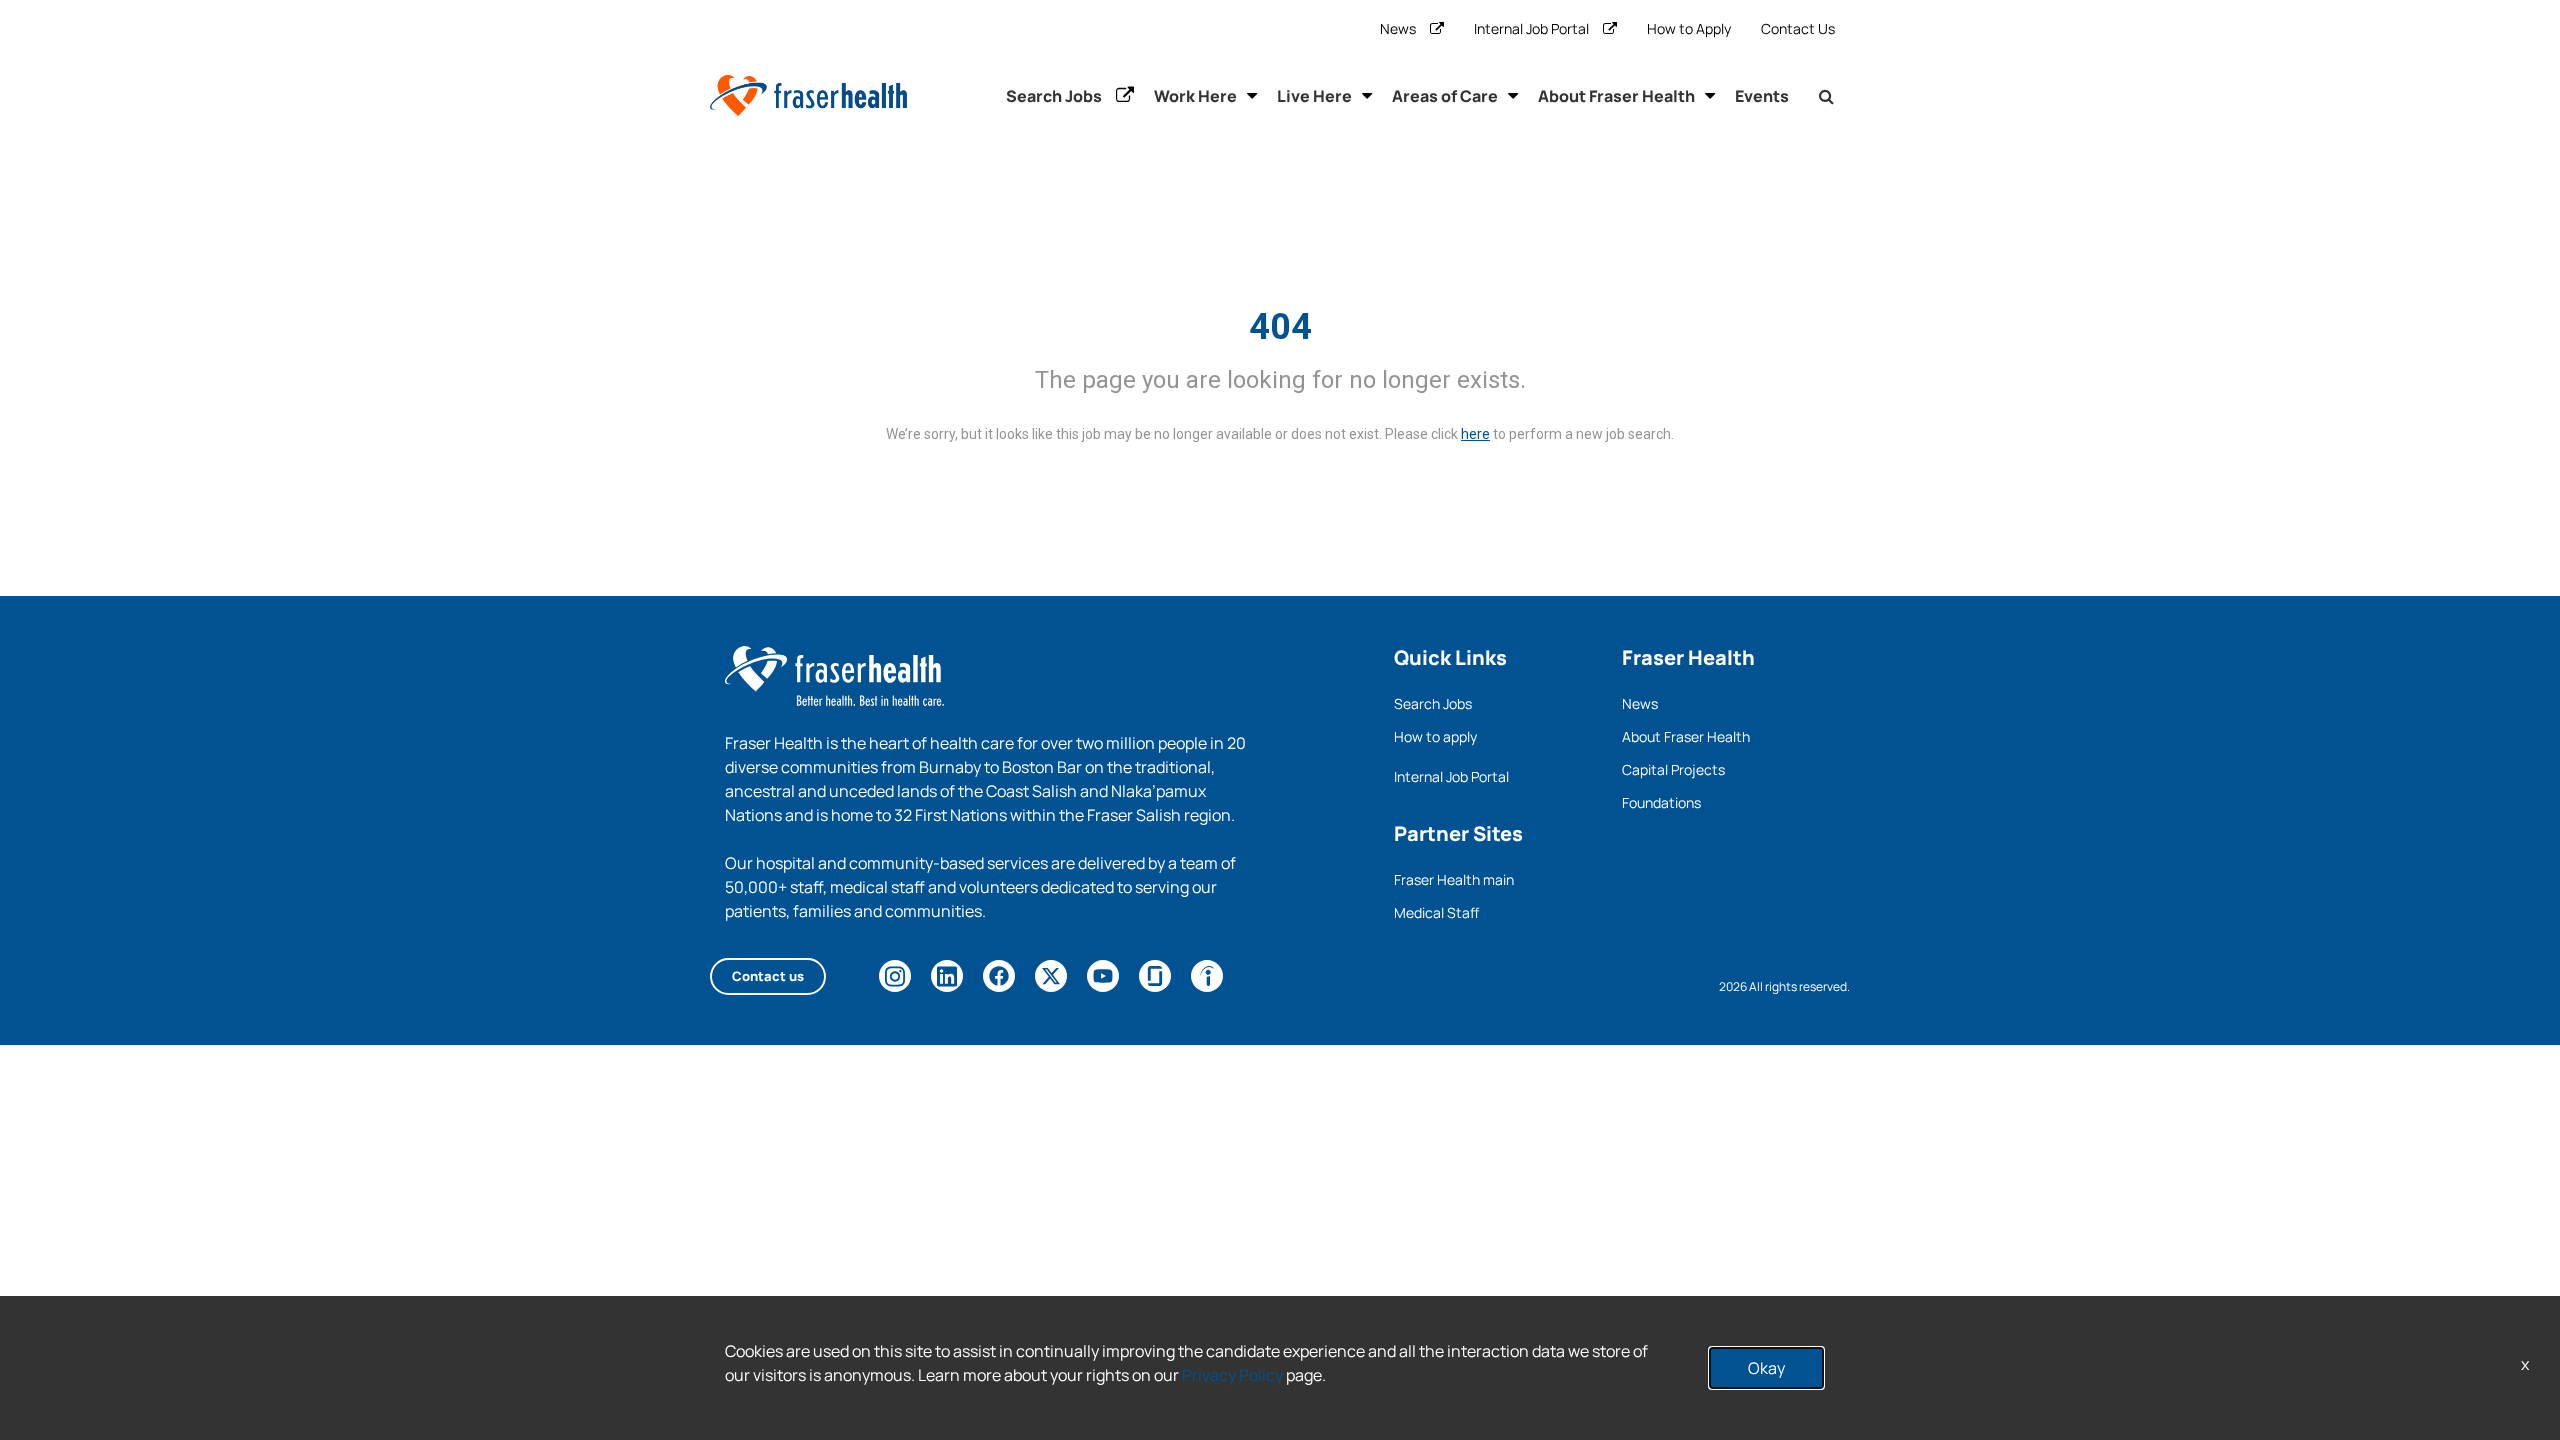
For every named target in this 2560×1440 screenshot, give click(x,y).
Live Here (1314, 96)
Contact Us (1798, 28)
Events (1762, 96)
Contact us (768, 976)
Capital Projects (1673, 769)
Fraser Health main (1454, 879)
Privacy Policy (1232, 1375)
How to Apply (1689, 28)
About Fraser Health (1616, 96)
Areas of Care (1445, 96)
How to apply (1435, 736)
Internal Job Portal (1531, 28)
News (1398, 28)
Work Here (1195, 96)
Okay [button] (1766, 1368)
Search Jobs (1054, 96)
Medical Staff (1436, 912)
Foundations (1661, 802)
